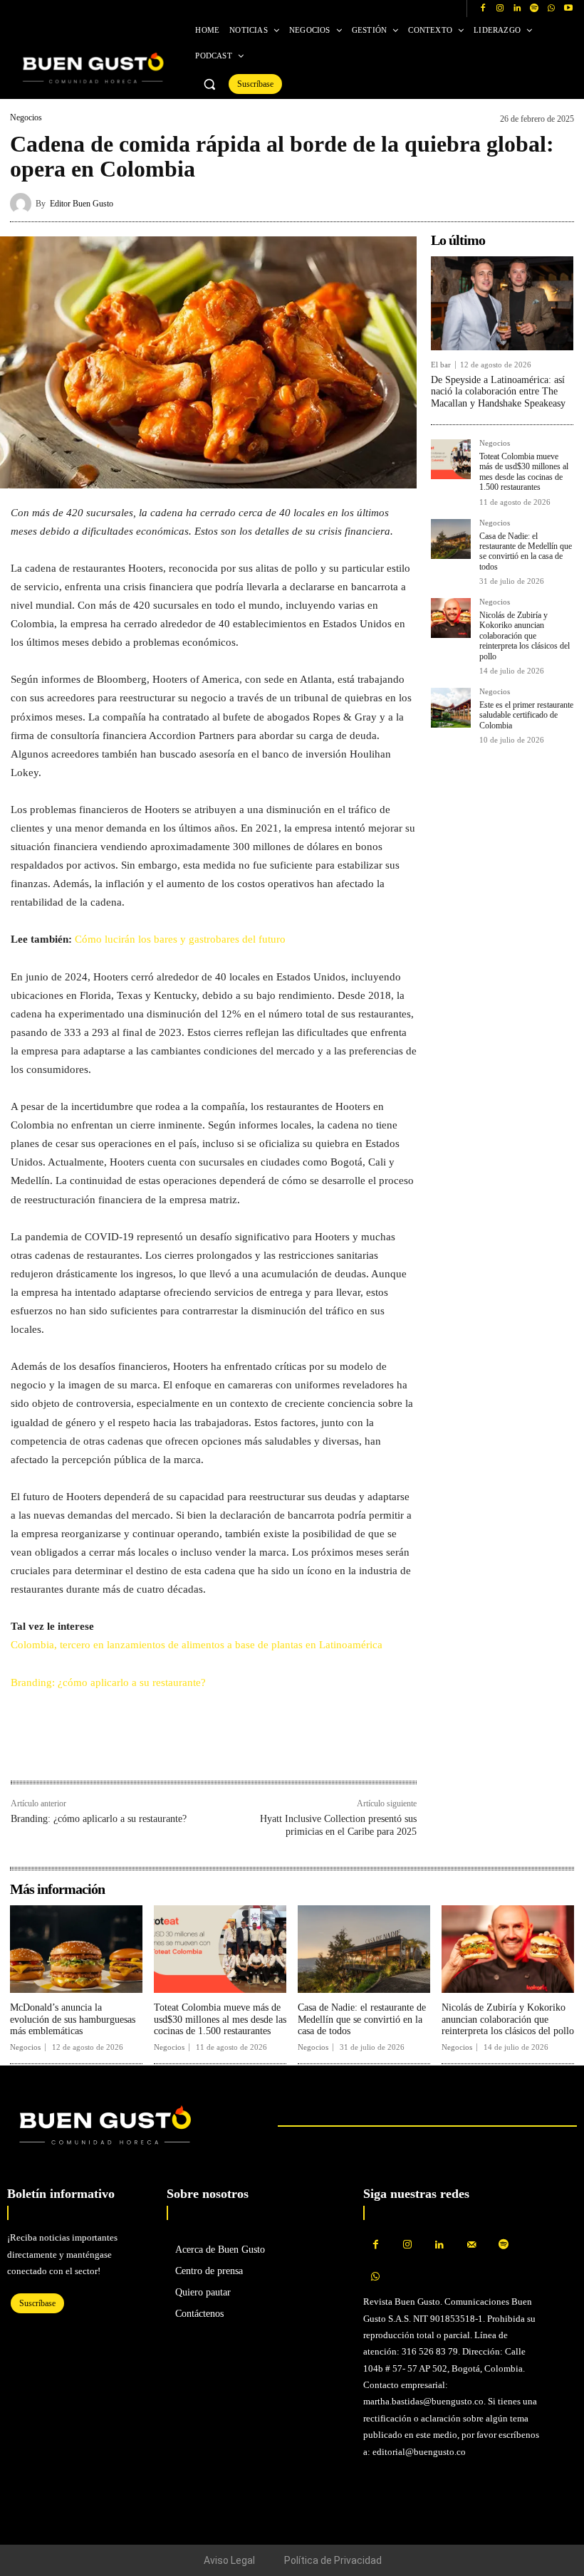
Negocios (26, 117)
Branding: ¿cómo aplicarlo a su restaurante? (108, 1682)
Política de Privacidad (333, 2560)
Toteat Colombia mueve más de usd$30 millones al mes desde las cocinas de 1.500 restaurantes (524, 472)
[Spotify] (534, 9)
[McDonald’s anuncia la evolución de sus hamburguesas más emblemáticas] (76, 1949)
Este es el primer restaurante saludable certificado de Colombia (526, 715)
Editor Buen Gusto (82, 204)
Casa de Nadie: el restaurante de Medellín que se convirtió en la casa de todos (526, 551)
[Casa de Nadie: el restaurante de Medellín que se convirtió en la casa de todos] (451, 539)
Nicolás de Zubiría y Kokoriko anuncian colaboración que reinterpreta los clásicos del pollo (525, 636)
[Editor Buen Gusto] (23, 204)
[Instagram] (500, 9)
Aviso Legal (229, 2560)
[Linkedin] (517, 9)
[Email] (123, 1750)
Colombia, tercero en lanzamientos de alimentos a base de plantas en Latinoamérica (197, 1645)
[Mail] (472, 2245)
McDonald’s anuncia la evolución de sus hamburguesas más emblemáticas (73, 2020)
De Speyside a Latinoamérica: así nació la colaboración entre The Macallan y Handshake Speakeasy (498, 392)
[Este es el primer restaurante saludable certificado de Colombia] (451, 708)
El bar (441, 365)
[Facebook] (483, 9)
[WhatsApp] (551, 9)
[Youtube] (568, 9)
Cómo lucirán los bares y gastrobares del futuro (180, 939)
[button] (209, 84)
